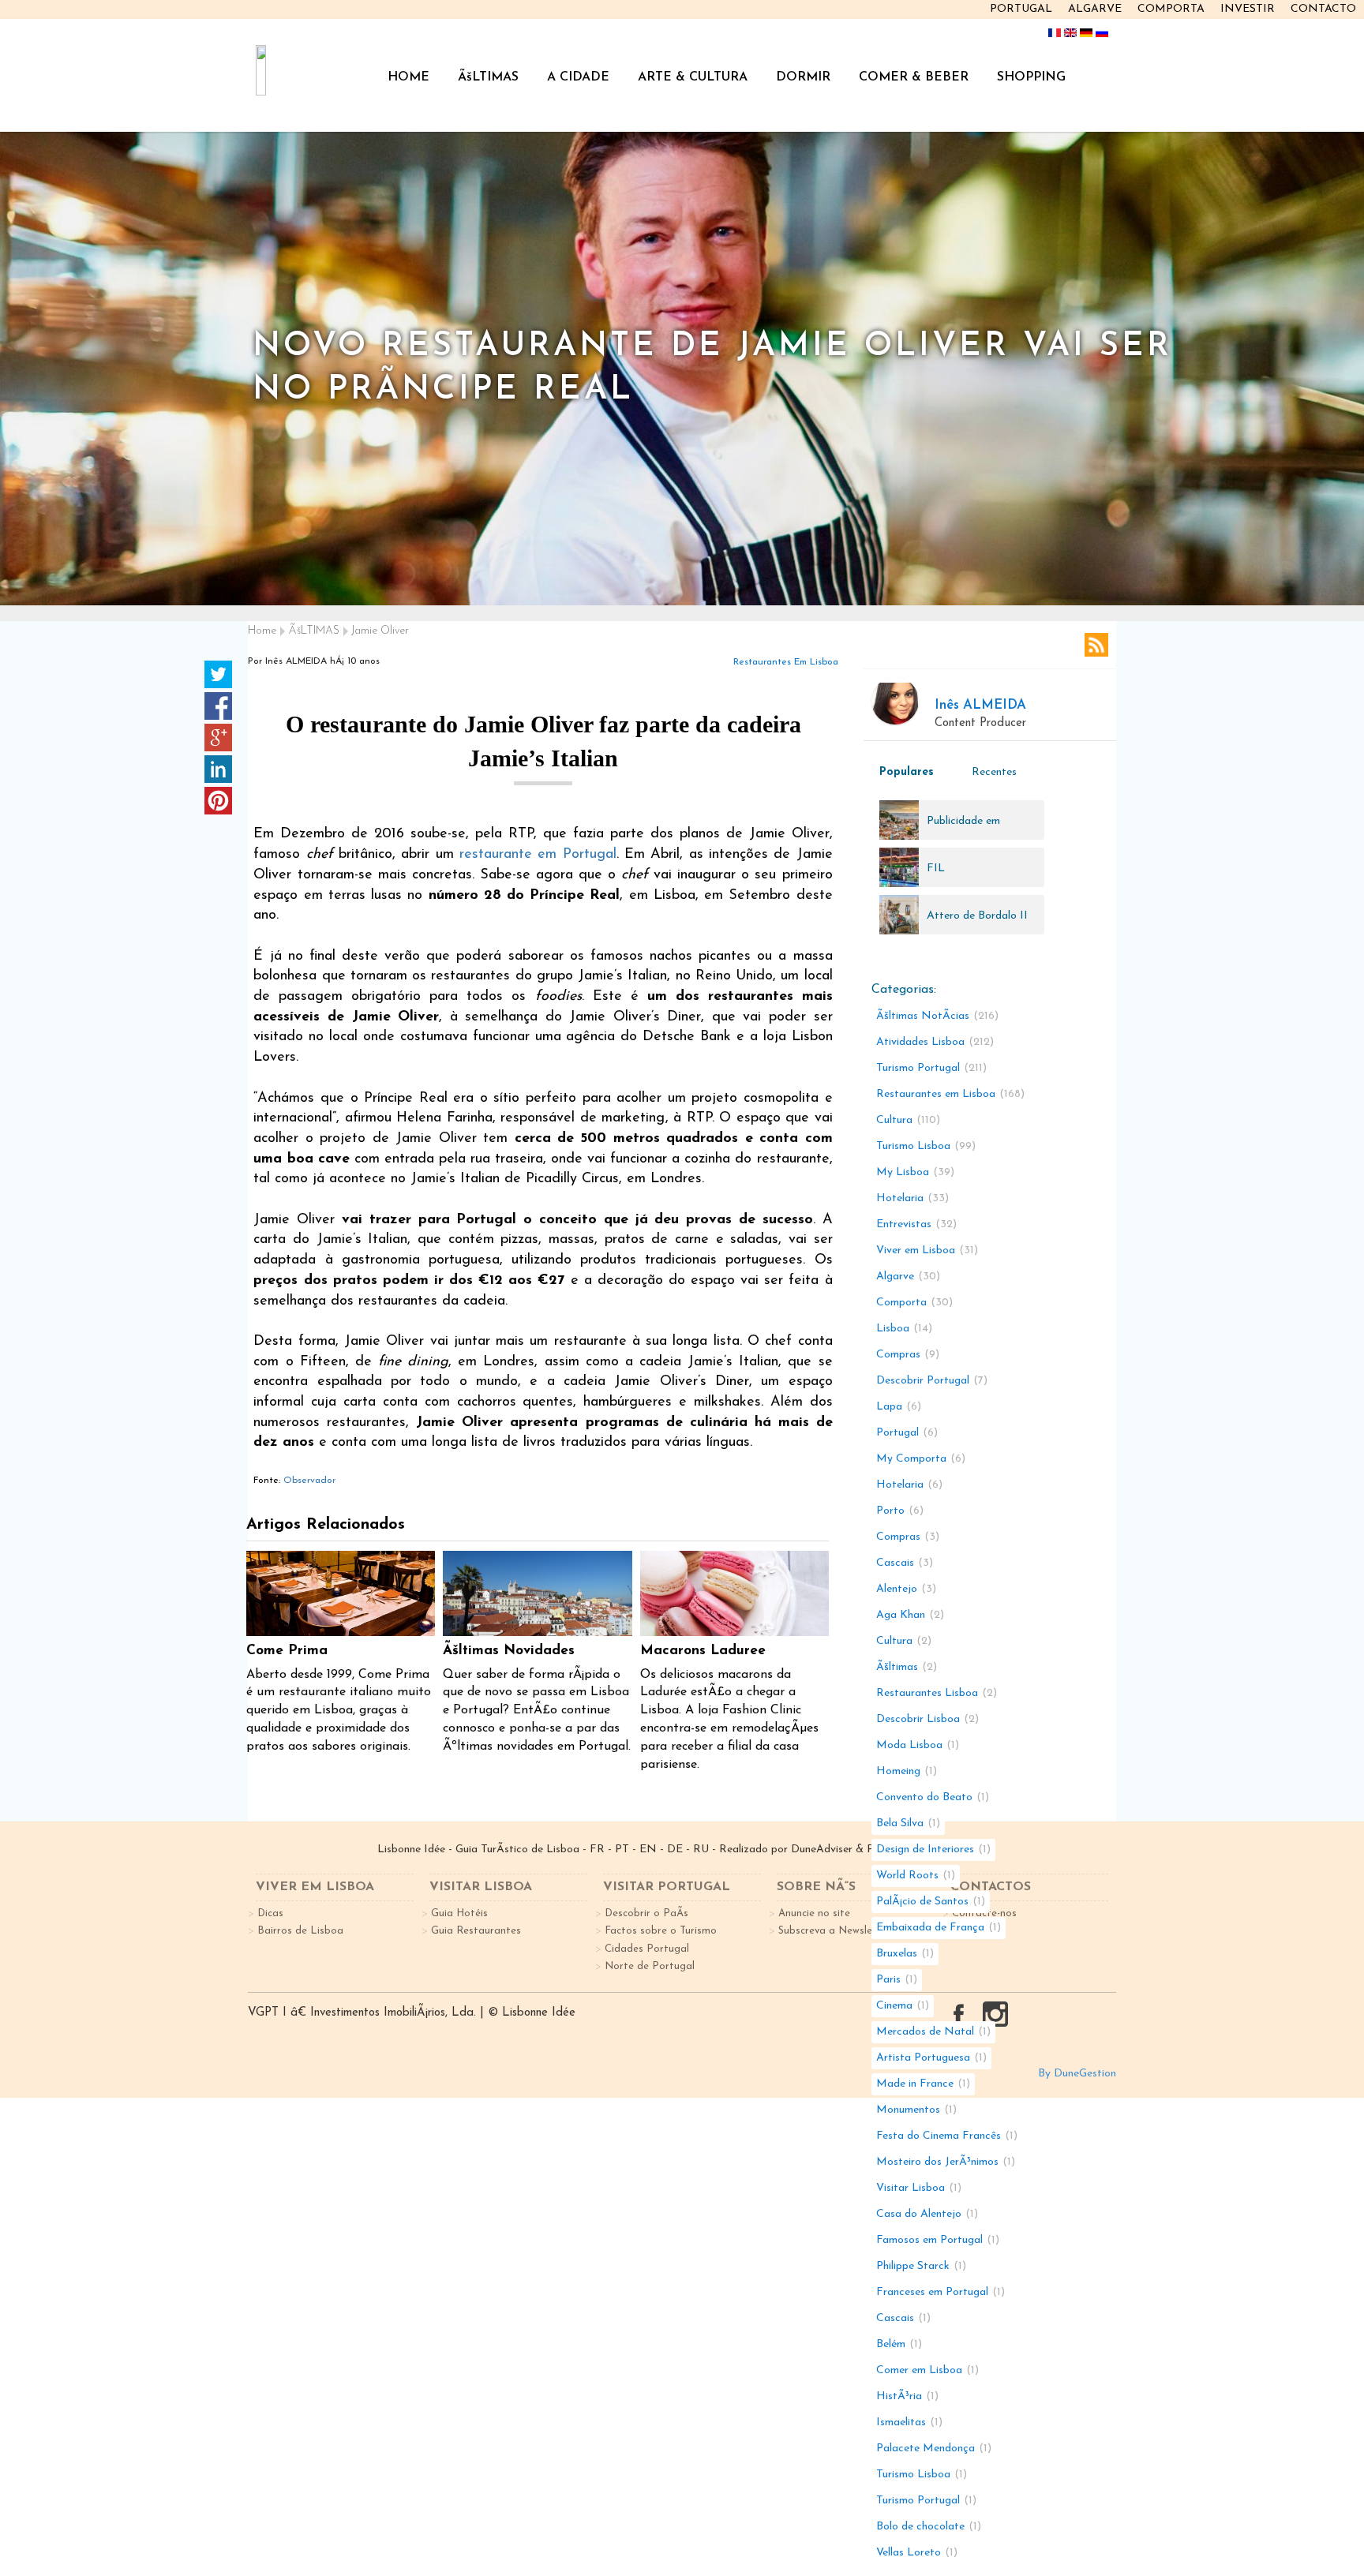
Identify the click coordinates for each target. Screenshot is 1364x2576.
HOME (408, 77)
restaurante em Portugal (538, 855)
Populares (907, 772)
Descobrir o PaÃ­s (646, 1913)
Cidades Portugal (647, 1949)
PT (622, 1850)
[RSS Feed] (1096, 645)
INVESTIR (1248, 9)
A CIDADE (578, 77)
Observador (309, 1481)
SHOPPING (1031, 77)
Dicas (270, 1913)
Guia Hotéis (459, 1913)
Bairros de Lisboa (300, 1931)
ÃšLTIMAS (488, 77)
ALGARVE (1095, 9)
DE (675, 1850)
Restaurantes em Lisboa (786, 662)
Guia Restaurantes (476, 1931)
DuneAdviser (822, 1850)
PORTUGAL (1021, 9)
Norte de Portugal (650, 1966)
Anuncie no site (814, 1913)
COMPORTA (1171, 9)
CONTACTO (1323, 9)
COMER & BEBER (914, 77)
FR (597, 1850)
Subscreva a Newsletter (835, 1931)
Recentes (994, 772)
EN (648, 1850)
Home (262, 631)
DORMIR (803, 77)
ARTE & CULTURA (693, 77)
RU (701, 1850)
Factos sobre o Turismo (661, 1931)
